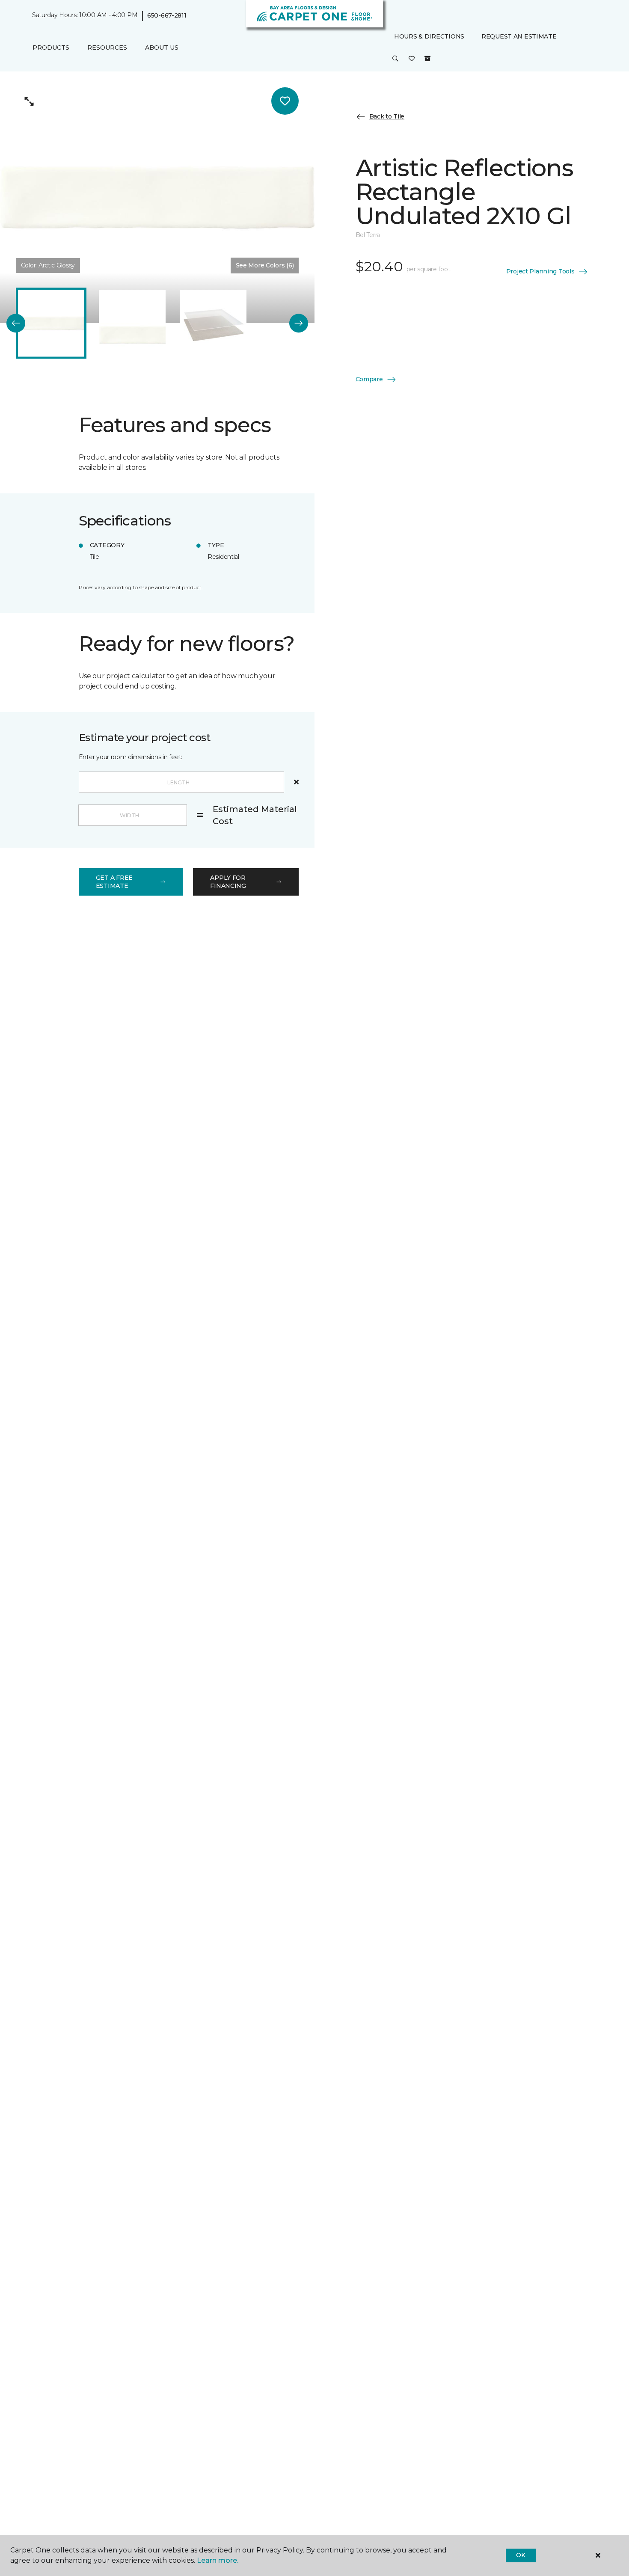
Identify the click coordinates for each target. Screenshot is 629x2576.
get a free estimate (114, 882)
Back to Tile (387, 116)
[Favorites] (412, 59)
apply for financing (228, 882)
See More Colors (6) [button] (265, 265)
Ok (521, 2555)
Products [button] (51, 47)
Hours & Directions (429, 36)
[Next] (299, 323)
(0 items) (427, 59)
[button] (395, 59)
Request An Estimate (519, 36)
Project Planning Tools (540, 271)
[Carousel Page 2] (132, 323)
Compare (369, 379)
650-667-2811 (167, 15)
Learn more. (218, 2560)
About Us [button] (162, 47)
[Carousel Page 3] (213, 323)
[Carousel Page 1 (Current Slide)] (51, 323)
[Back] (16, 323)
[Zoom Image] (30, 101)
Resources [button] (107, 47)
